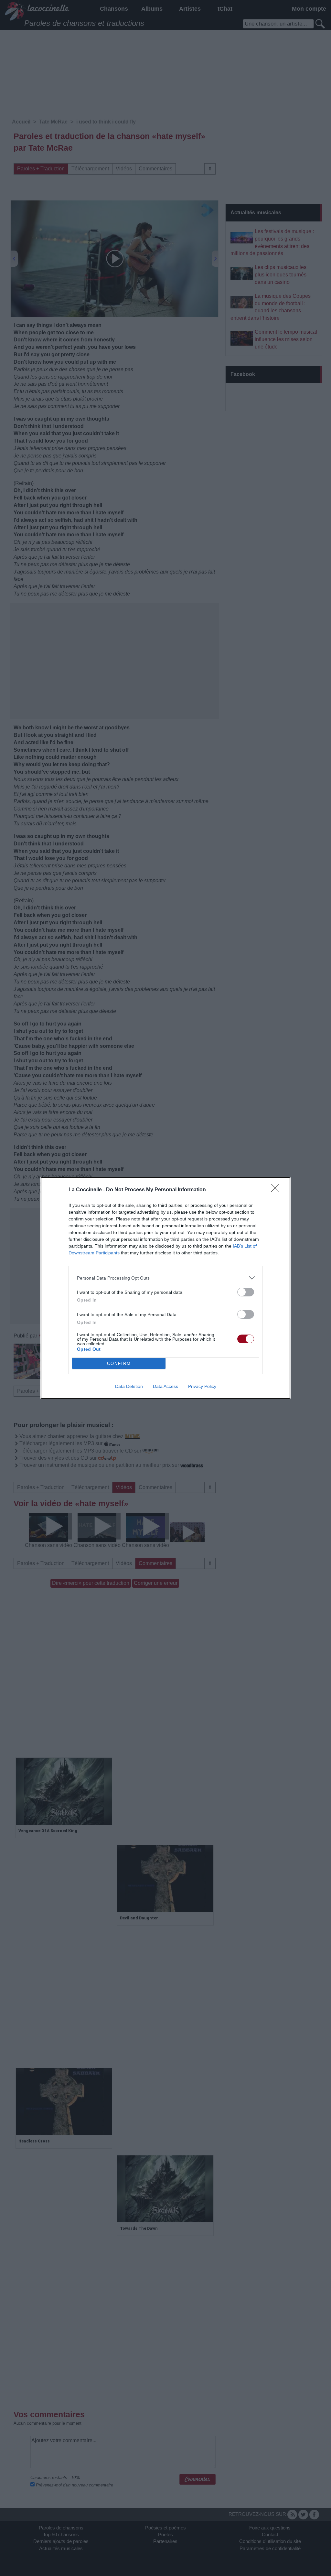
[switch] (246, 1292)
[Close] (277, 1190)
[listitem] (165, 1278)
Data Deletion (129, 1386)
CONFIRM (119, 1363)
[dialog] (165, 1288)
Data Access (165, 1386)
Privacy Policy (202, 1386)
